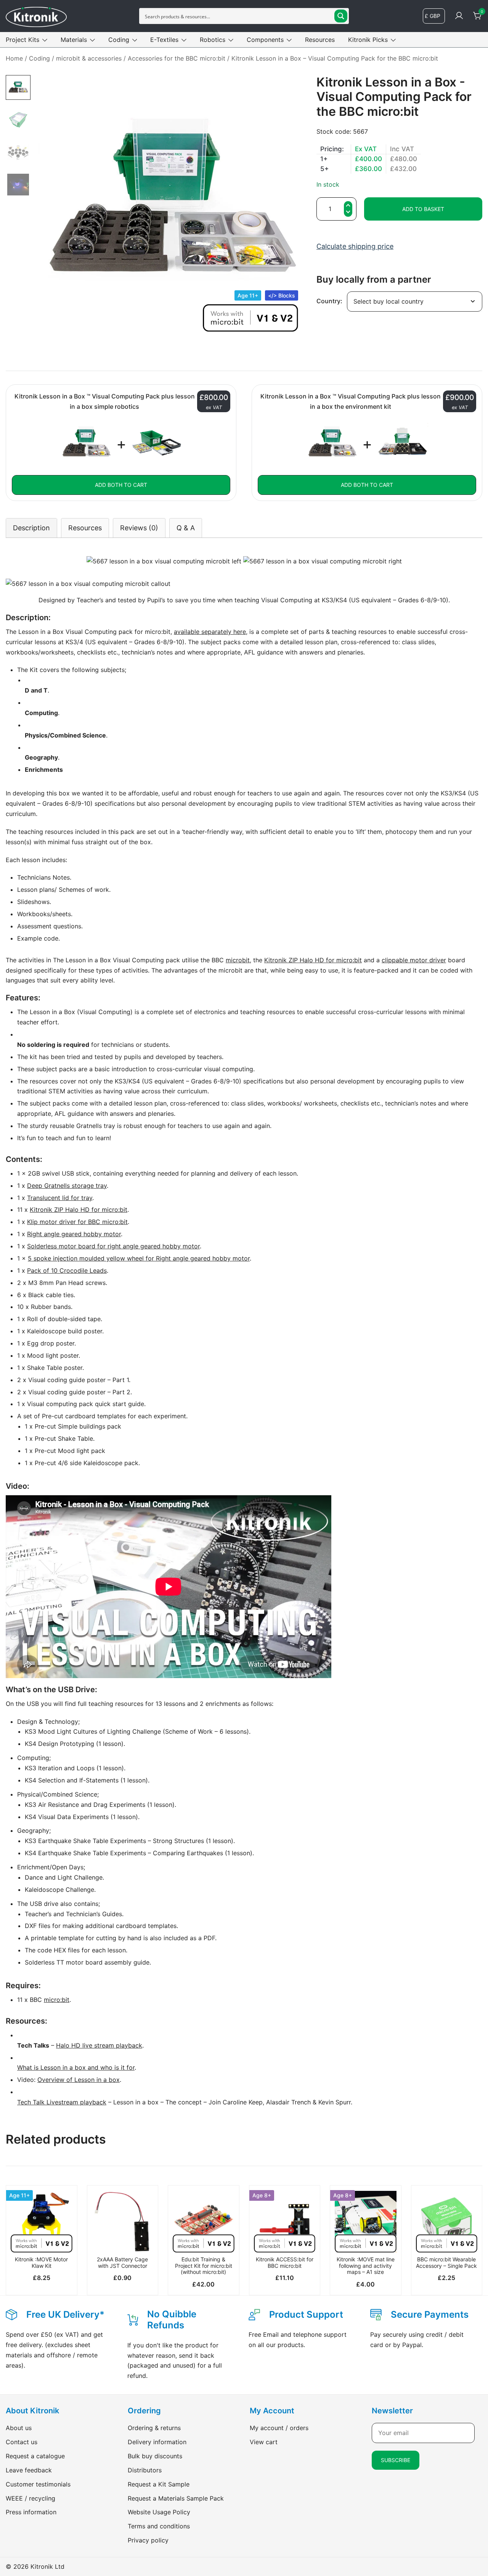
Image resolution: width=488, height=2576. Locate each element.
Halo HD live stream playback (99, 2045)
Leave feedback (29, 2470)
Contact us (22, 2442)
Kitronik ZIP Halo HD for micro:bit (313, 960)
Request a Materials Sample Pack (176, 2498)
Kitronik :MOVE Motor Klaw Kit (41, 2262)
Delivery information (157, 2442)
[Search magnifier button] (341, 16)
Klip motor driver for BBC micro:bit (77, 1222)
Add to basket (423, 209)
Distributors (145, 2470)
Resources (320, 40)
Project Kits (22, 40)
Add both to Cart (121, 485)
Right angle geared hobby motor (74, 1234)
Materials (74, 40)
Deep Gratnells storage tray (67, 1186)
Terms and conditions (159, 2526)
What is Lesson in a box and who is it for (76, 2067)
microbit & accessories (89, 58)
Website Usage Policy (159, 2512)
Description (31, 528)
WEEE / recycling (30, 2498)
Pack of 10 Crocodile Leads (67, 1270)
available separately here (210, 632)
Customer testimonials (38, 2484)
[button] (348, 213)
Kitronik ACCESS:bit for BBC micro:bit (285, 2262)
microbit (238, 960)
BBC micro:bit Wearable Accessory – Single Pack (446, 2262)
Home (14, 58)
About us (19, 2428)
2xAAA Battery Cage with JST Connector (122, 2262)
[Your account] (459, 16)
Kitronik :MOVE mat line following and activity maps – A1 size (366, 2266)
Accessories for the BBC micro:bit (177, 58)
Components (265, 40)
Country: (329, 301)
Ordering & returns (154, 2428)
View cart (264, 2442)
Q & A (186, 528)
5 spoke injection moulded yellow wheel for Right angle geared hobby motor (139, 1258)
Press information (31, 2512)
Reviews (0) (139, 528)
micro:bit (57, 2000)
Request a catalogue (35, 2456)
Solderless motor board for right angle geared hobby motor (113, 1246)
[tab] (31, 528)
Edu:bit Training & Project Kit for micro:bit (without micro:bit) (204, 2266)
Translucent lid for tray (60, 1198)
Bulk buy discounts (155, 2456)
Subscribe (396, 2460)
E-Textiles (164, 40)
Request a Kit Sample (159, 2484)
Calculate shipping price (355, 246)
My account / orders (279, 2428)
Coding (119, 40)
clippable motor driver (414, 960)
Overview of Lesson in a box (79, 2080)
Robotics (213, 40)
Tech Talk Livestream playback (62, 2102)
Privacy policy (148, 2540)
